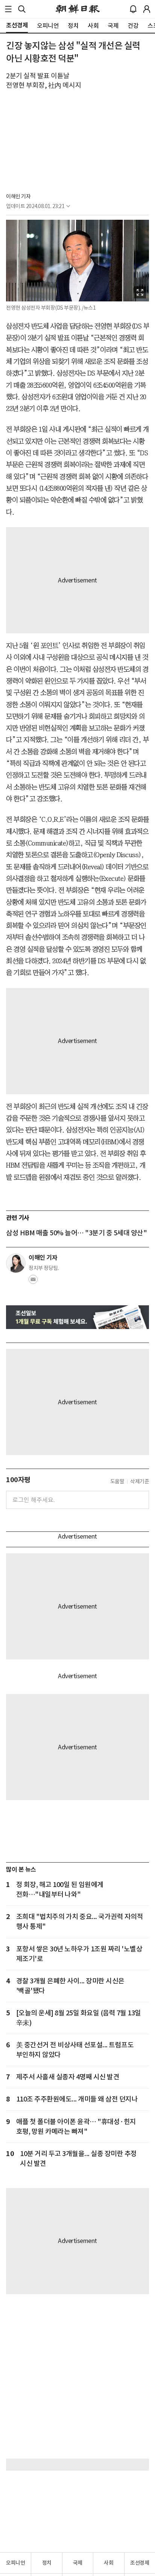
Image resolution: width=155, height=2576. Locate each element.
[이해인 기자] (16, 1263)
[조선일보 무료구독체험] (77, 1317)
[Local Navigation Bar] (8, 9)
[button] (8, 9)
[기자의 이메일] (33, 1282)
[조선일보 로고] (78, 9)
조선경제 (140, 2563)
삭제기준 (140, 1481)
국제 (78, 2563)
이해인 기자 (18, 196)
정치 (47, 2563)
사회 (109, 2563)
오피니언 (15, 2563)
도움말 (117, 1481)
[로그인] (147, 9)
